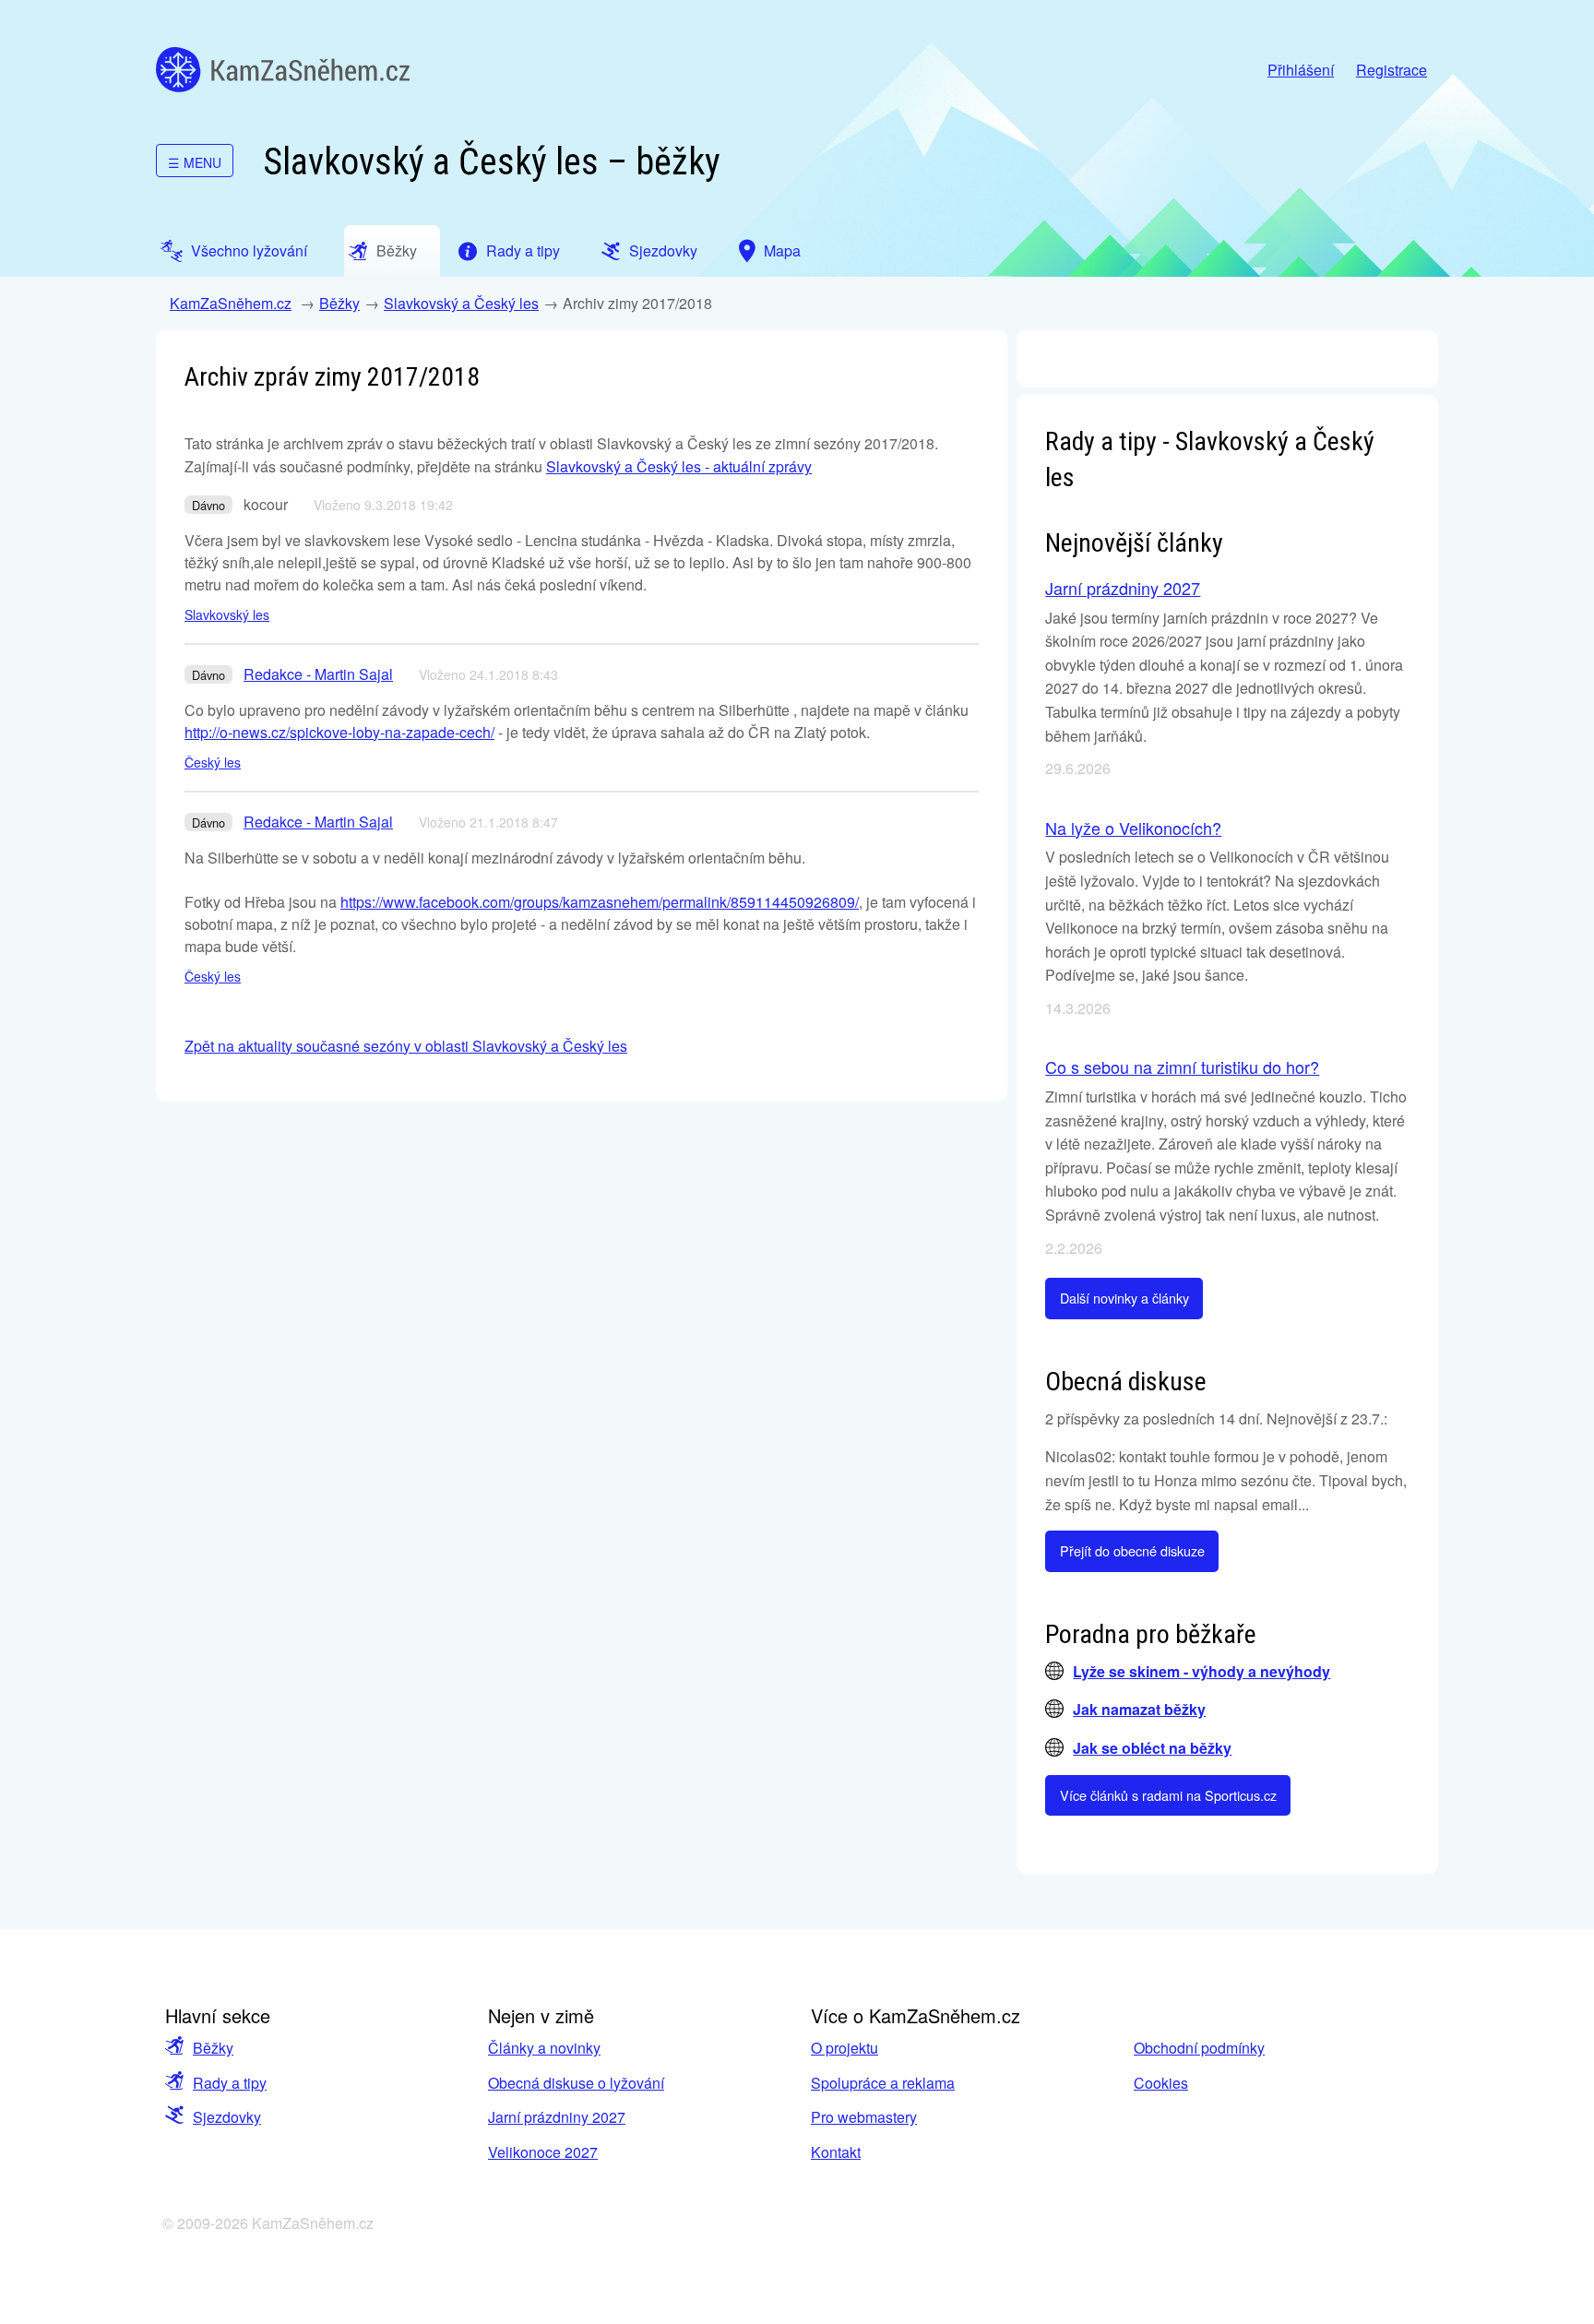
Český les (213, 762)
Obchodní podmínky (1199, 2048)
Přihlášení (1301, 70)
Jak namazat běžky (1139, 1709)
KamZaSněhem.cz (283, 70)
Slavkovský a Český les (461, 303)
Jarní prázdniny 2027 (1123, 588)
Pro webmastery (864, 2117)
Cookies (1161, 2083)
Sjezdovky (227, 2117)
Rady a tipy (230, 2083)
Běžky (339, 303)
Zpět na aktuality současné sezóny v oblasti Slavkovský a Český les (406, 1046)
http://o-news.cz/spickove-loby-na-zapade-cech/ (339, 732)
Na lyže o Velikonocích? (1133, 828)
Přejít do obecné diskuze (1132, 1550)
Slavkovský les (227, 614)
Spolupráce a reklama (883, 2083)
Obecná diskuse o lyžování (576, 2083)
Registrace (1392, 70)
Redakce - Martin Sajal (318, 674)
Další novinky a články (1124, 1298)
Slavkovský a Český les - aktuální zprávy (679, 466)
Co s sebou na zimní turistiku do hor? (1182, 1067)
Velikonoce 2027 (543, 2152)
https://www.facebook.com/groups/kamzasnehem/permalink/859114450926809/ (600, 902)
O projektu (845, 2048)
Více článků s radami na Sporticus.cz (1168, 1795)
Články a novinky (544, 2048)
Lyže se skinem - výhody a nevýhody (1201, 1671)
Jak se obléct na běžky (1152, 1748)
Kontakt (836, 2152)
